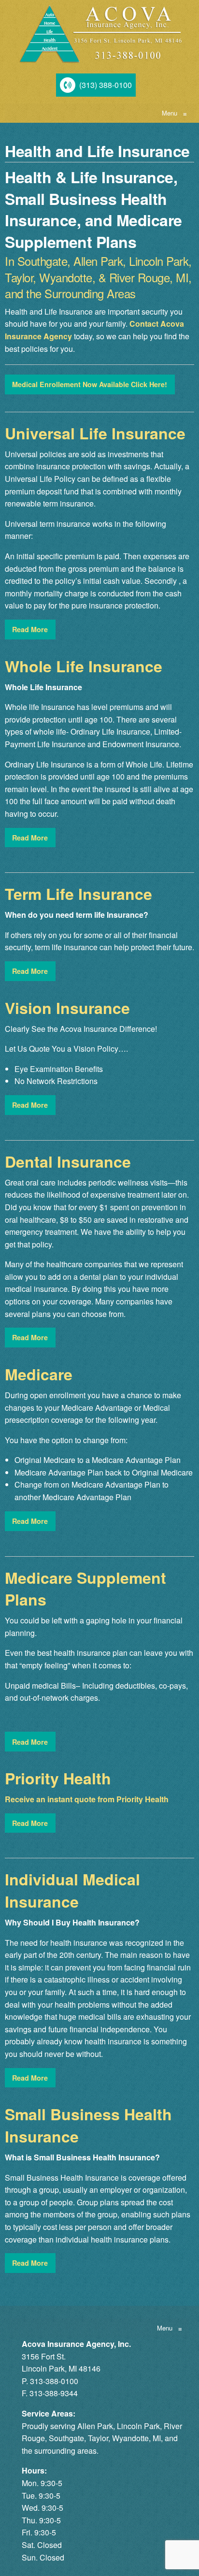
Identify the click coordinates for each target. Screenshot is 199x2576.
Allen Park (95, 2426)
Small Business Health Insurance (88, 2125)
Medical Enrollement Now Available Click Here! (90, 384)
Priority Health (58, 1778)
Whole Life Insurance (84, 666)
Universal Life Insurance (95, 433)
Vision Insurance (67, 1008)
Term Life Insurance (78, 894)
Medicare (39, 1374)
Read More (30, 629)
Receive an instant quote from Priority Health (87, 1799)
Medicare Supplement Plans (85, 1589)
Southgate (66, 2438)
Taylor (98, 2438)
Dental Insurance (68, 1161)
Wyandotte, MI (136, 2438)
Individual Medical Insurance (72, 1890)
